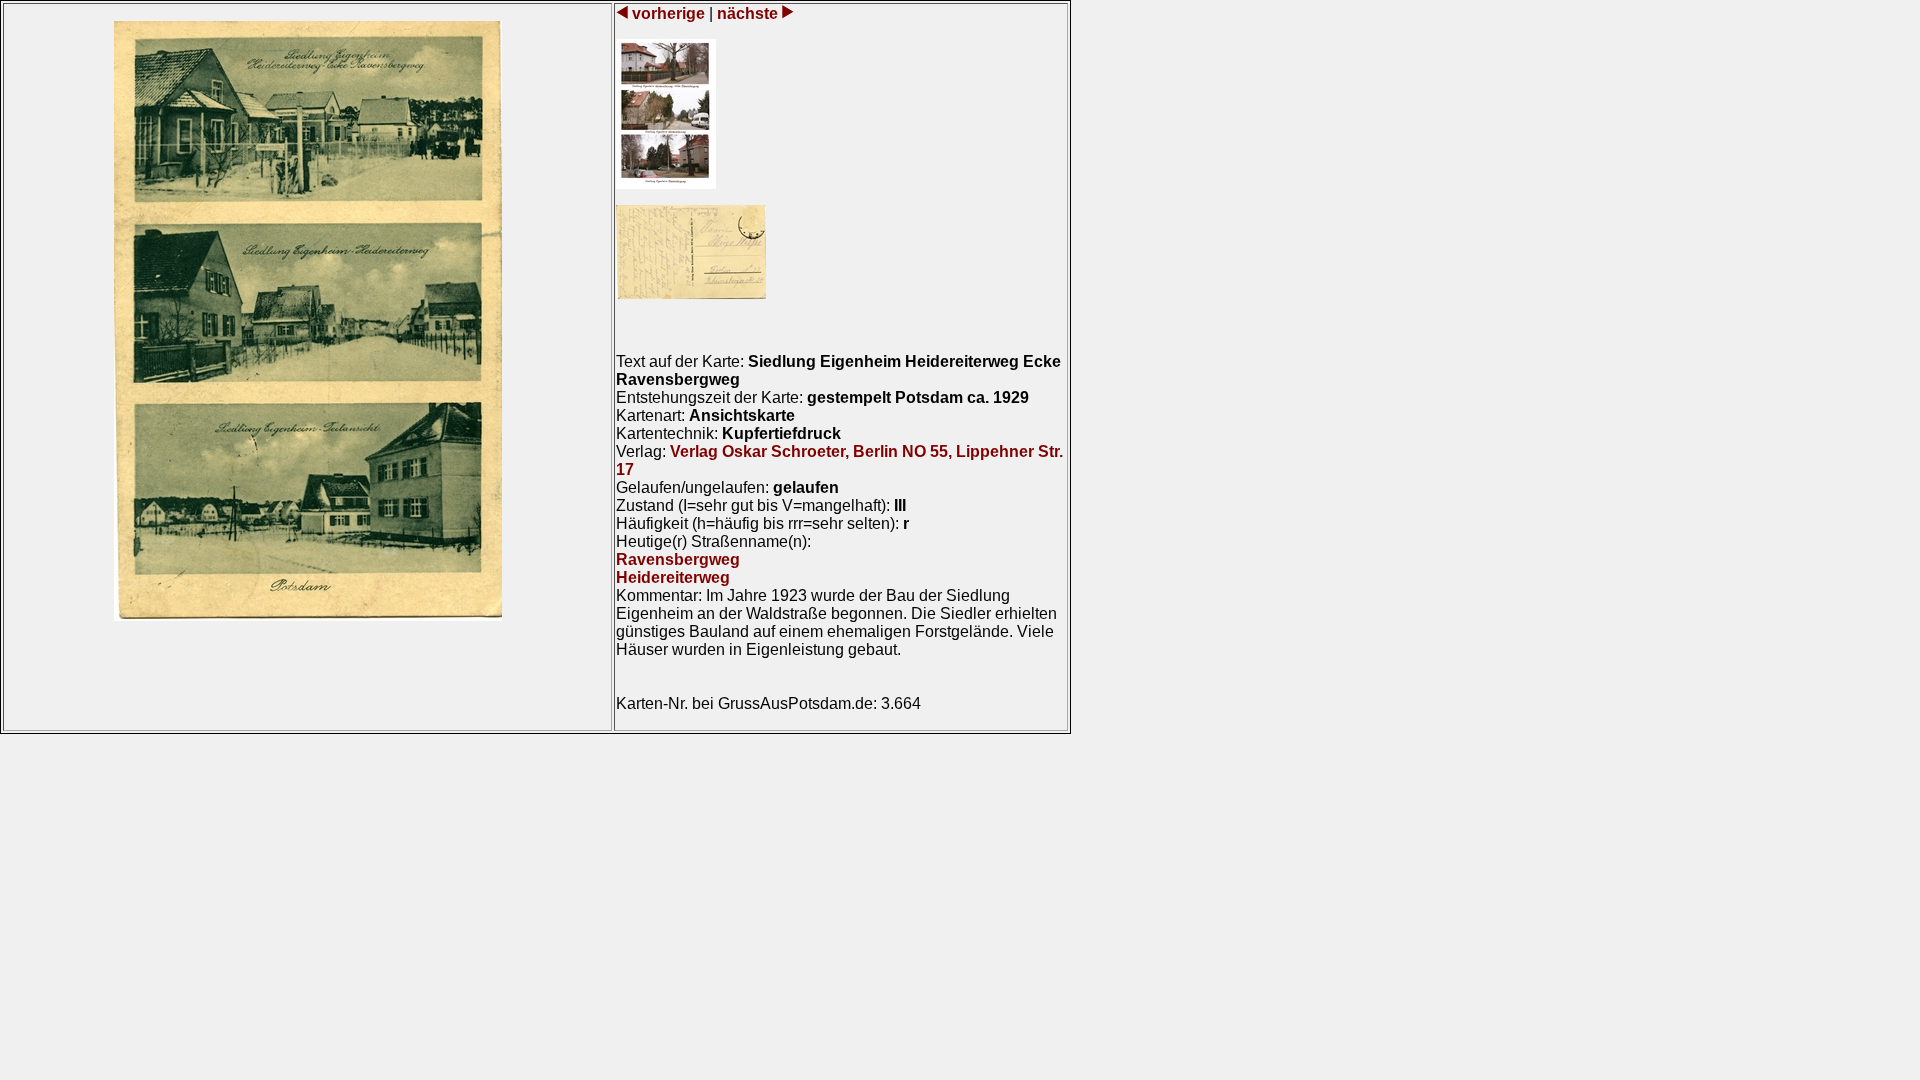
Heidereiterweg (673, 577)
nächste (747, 13)
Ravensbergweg (678, 559)
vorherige (668, 13)
